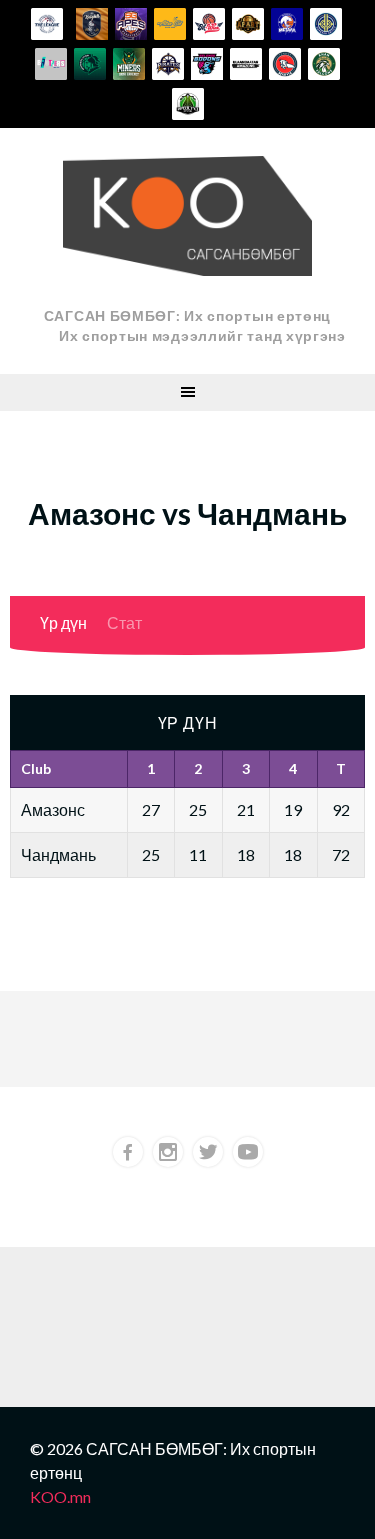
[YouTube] (248, 1152)
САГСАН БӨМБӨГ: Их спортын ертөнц (187, 315)
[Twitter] (208, 1152)
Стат (124, 622)
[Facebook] (128, 1152)
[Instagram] (168, 1152)
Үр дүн (63, 622)
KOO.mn (60, 1496)
